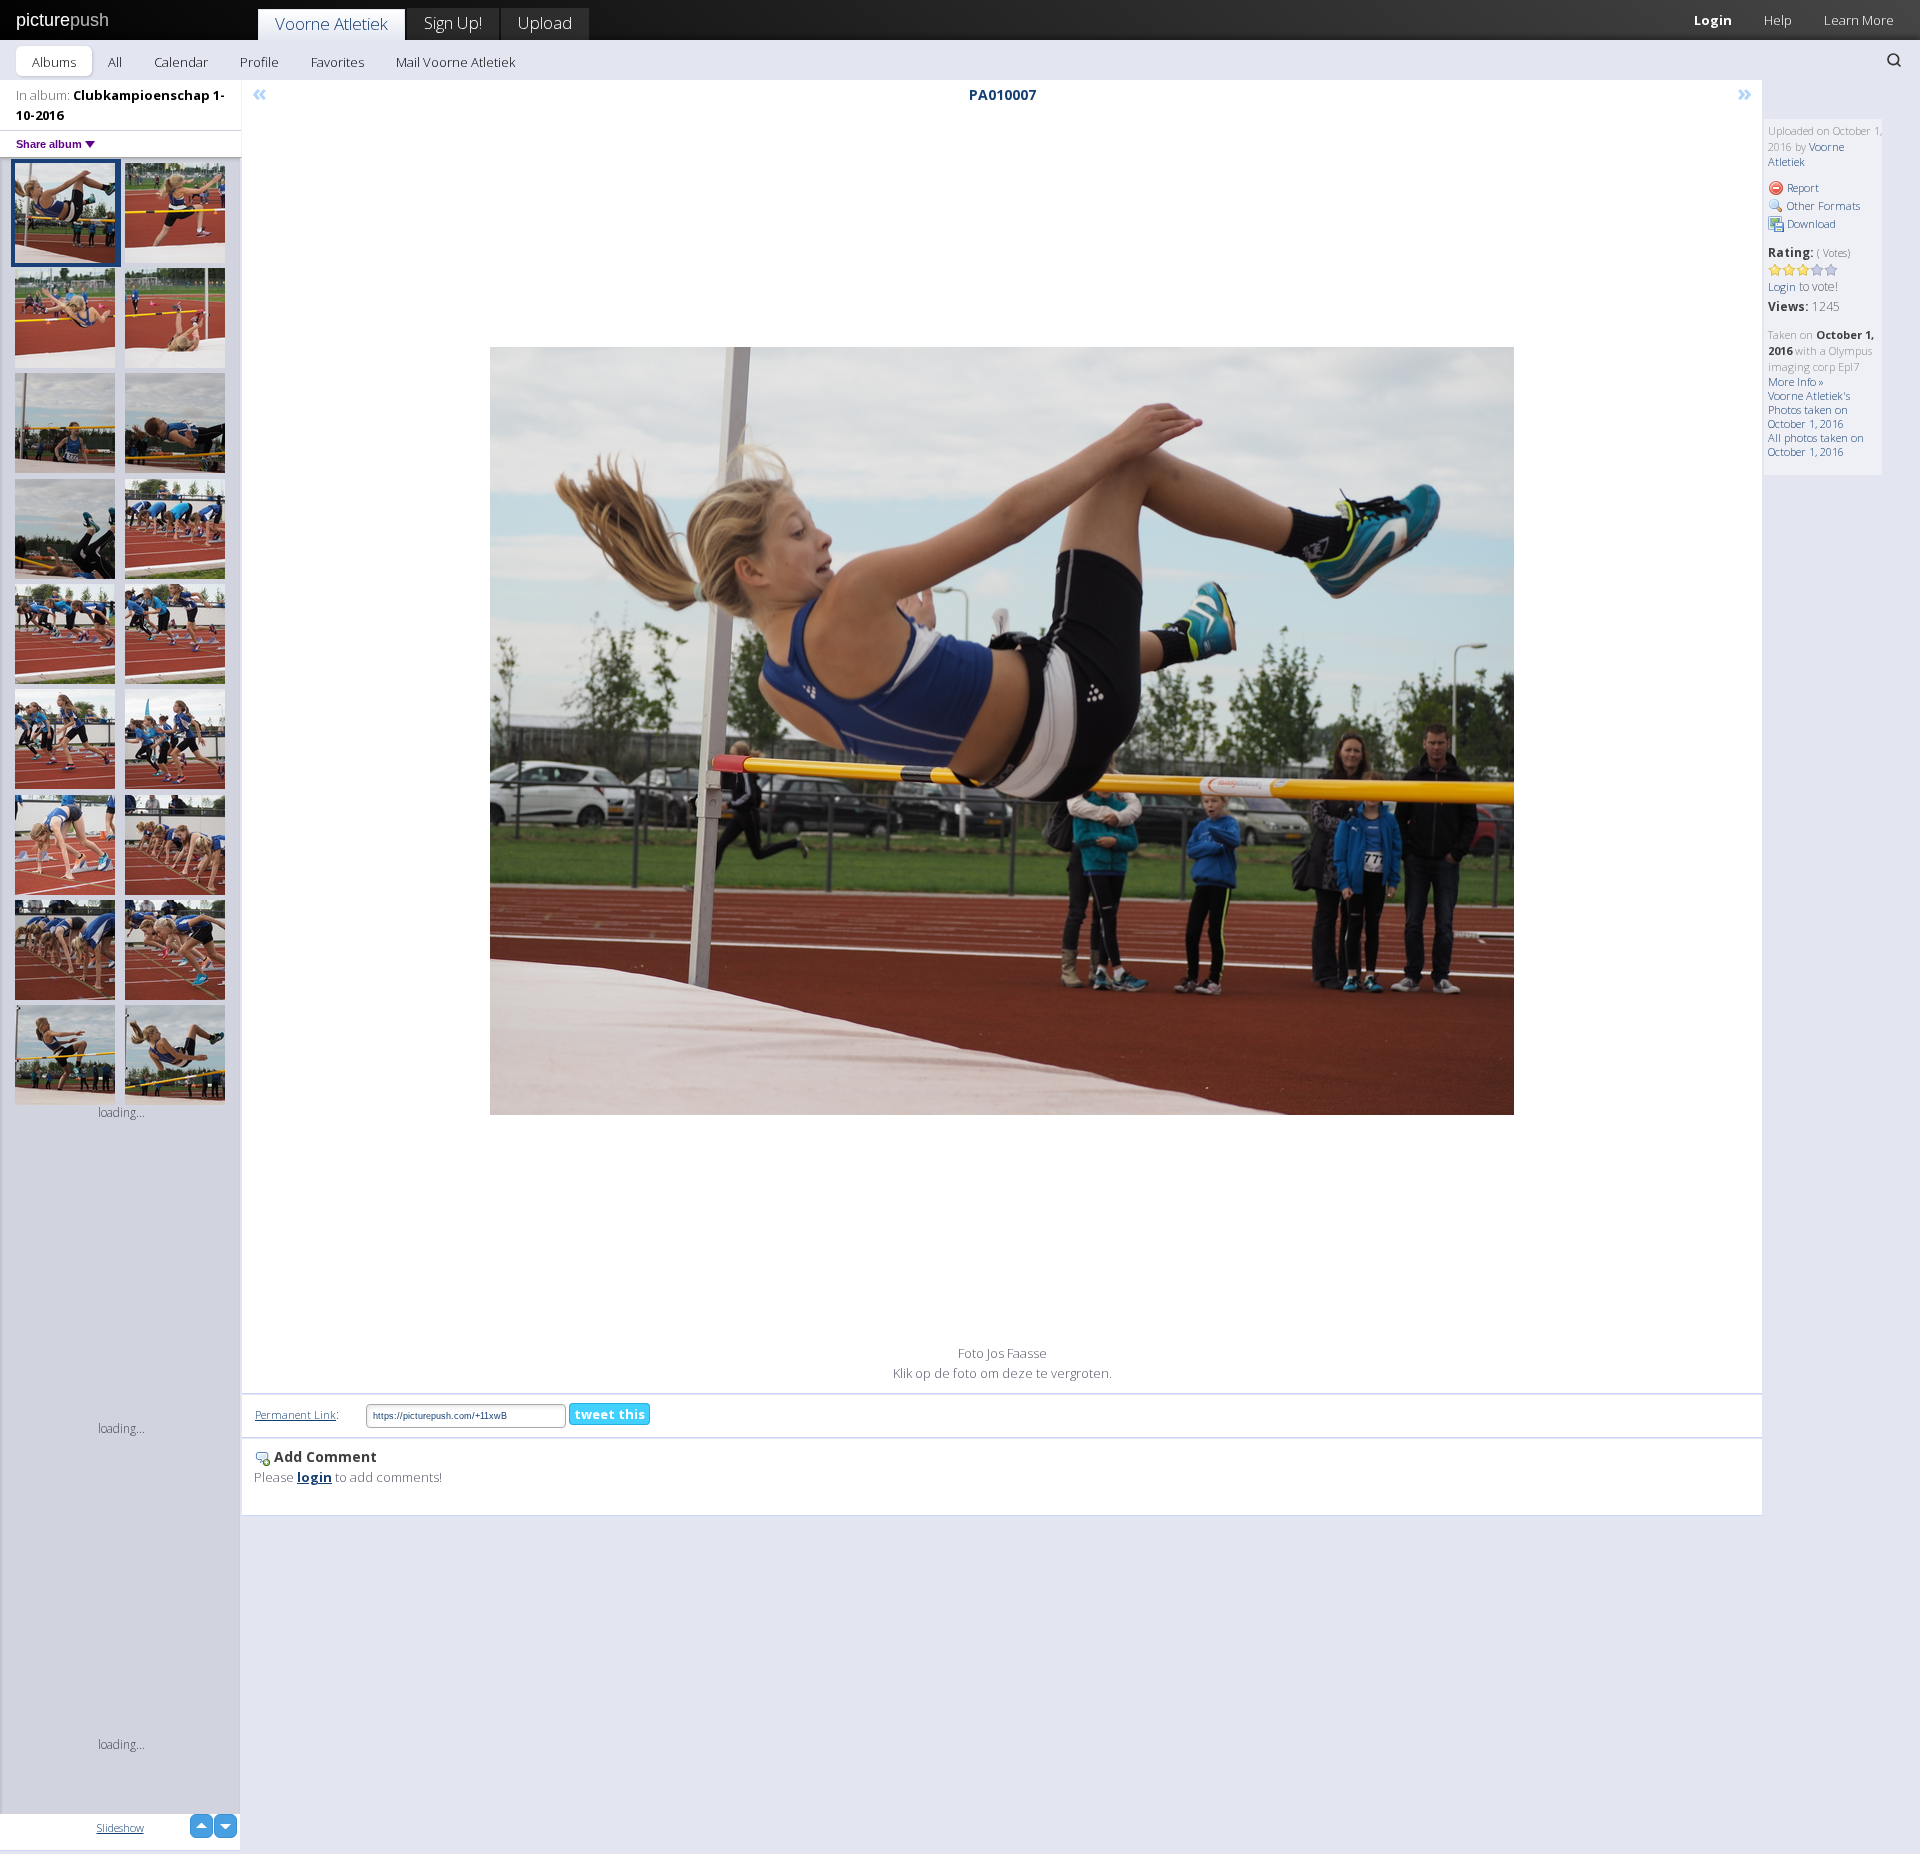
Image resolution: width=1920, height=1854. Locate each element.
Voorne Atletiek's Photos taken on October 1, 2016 (1809, 409)
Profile (259, 62)
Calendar (181, 62)
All (115, 62)
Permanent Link (295, 1414)
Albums (54, 62)
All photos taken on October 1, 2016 (1816, 444)
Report (1801, 187)
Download (1810, 223)
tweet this (609, 1414)
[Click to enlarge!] (1002, 731)
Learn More (1859, 20)
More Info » (1796, 381)
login (314, 1477)
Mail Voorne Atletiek (455, 62)
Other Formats (1822, 205)
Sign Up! (453, 22)
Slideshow (120, 1827)
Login (1713, 20)
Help (1778, 20)
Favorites (337, 62)
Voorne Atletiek (331, 23)
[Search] (1894, 60)
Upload (545, 22)
